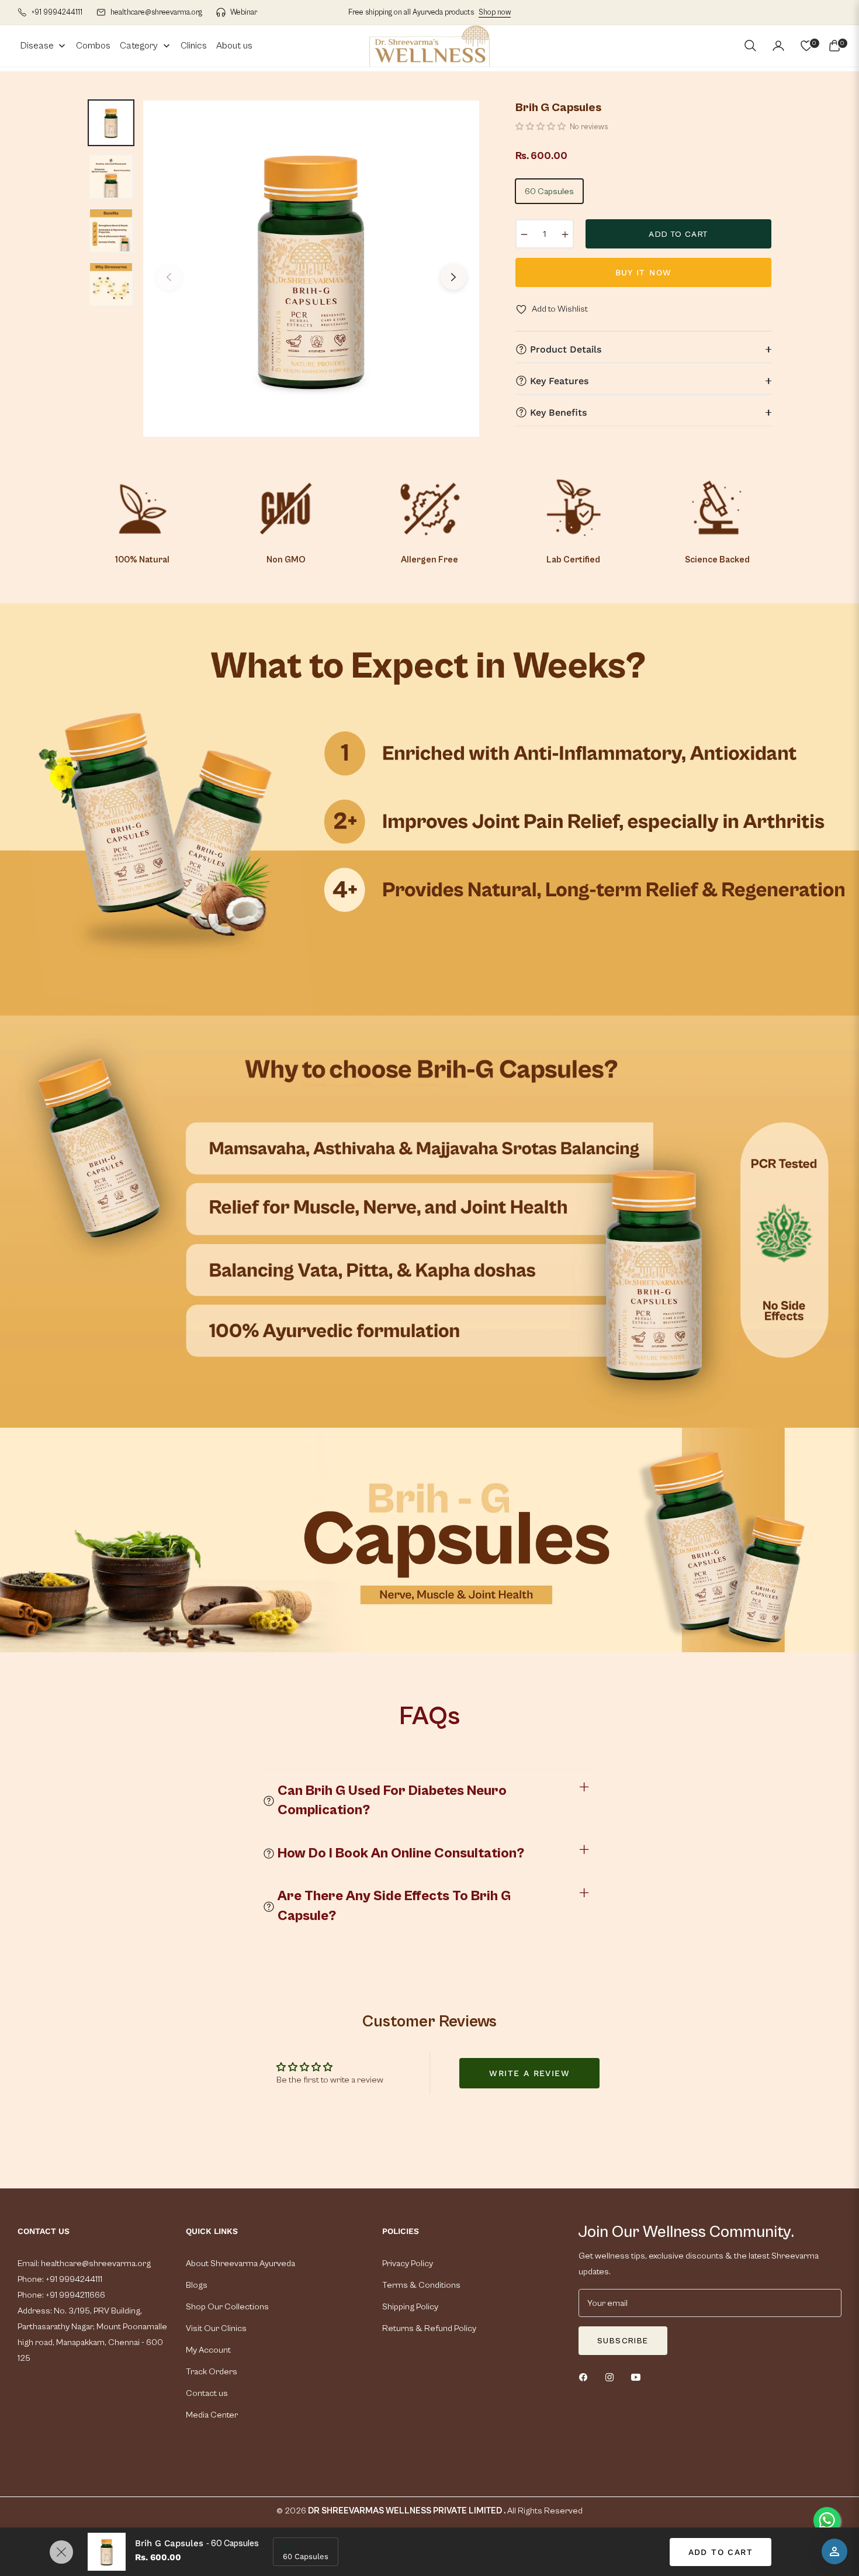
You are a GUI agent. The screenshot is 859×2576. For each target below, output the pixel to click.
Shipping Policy (410, 2307)
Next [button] (453, 277)
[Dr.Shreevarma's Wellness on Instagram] (612, 2377)
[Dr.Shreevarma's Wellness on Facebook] (586, 2377)
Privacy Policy (408, 2264)
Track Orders (212, 2372)
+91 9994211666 (75, 2295)
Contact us (207, 2393)
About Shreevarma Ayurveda (240, 2264)
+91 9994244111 (73, 2279)
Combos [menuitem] (93, 46)
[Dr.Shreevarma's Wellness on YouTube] (639, 2377)
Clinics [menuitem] (194, 46)
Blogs (197, 2285)
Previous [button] (169, 277)
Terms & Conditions (421, 2285)
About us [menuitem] (234, 46)
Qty (288, 2546)
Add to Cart (721, 2552)
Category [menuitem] (139, 46)
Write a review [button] (529, 2073)
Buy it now (644, 272)
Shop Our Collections (227, 2307)
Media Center (212, 2415)
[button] (750, 46)
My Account (208, 2350)
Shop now (495, 13)
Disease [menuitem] (37, 46)
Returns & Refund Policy (429, 2328)
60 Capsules (549, 191)
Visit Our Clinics (216, 2328)
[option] (311, 269)
